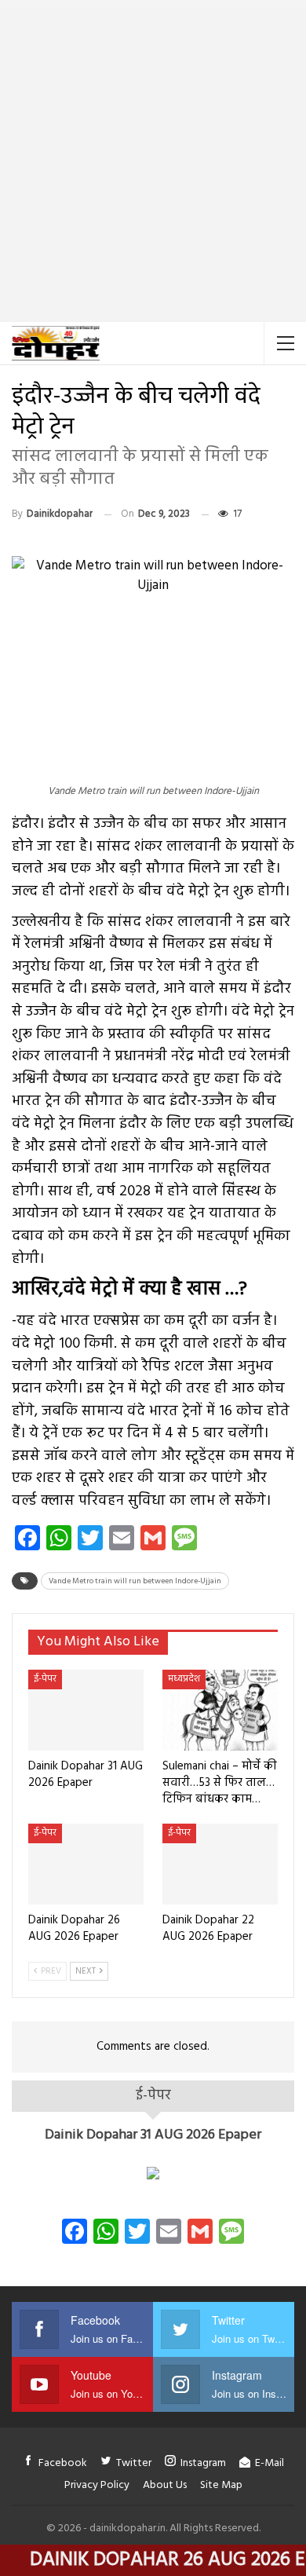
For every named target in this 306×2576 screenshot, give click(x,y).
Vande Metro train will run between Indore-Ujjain (135, 1581)
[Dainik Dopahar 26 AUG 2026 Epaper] (86, 1864)
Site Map (221, 2485)
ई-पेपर (45, 1679)
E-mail (270, 2463)
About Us (165, 2485)
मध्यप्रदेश (184, 1679)
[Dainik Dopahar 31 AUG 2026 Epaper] (86, 1710)
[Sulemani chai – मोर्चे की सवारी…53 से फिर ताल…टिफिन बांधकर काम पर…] (220, 1710)
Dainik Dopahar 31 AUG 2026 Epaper (153, 2135)
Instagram (203, 2463)
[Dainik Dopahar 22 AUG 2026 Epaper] (220, 1864)
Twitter (134, 2463)
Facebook (63, 2463)
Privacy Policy (97, 2485)
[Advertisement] (153, 161)
